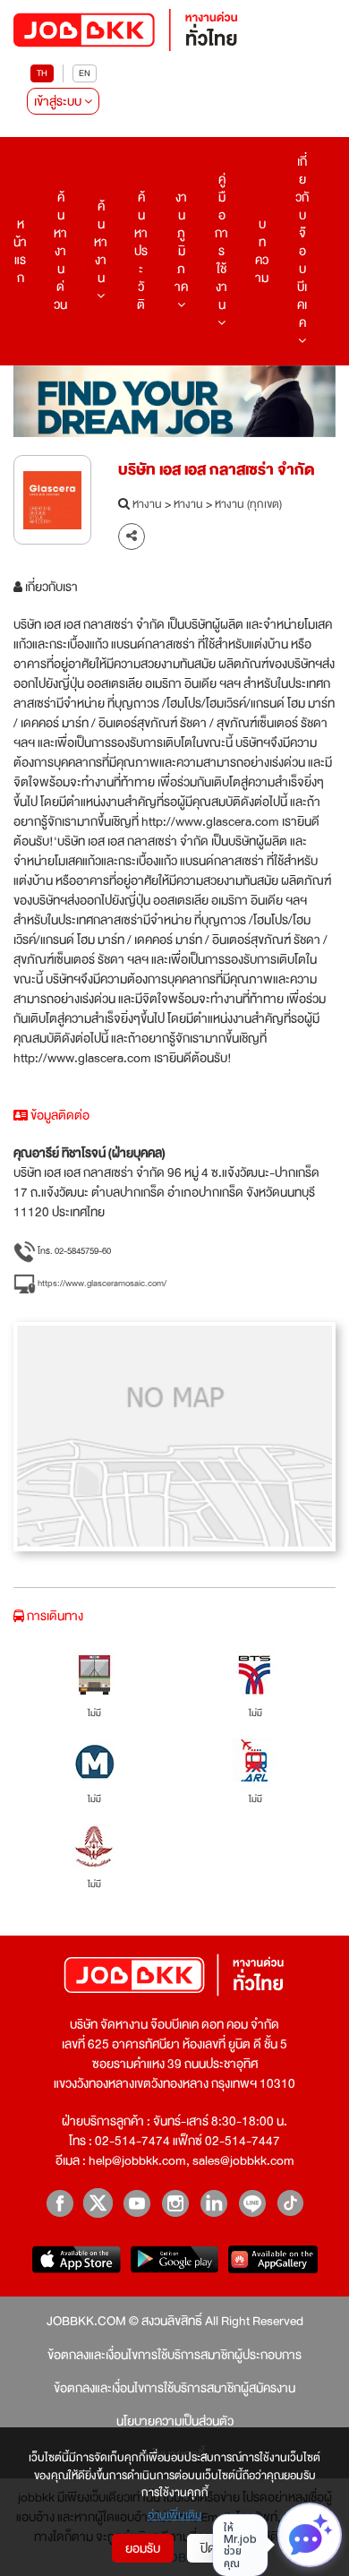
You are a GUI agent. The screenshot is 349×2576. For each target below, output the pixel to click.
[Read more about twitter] (98, 2203)
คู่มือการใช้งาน (221, 242)
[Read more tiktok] (290, 2203)
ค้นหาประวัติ (141, 251)
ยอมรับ (143, 2548)
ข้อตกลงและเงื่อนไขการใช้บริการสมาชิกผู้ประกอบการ (174, 2355)
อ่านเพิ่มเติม (175, 2516)
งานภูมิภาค (181, 242)
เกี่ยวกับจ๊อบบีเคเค (302, 242)
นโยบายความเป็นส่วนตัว (175, 2421)
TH (42, 73)
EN (85, 73)
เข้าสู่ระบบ (59, 101)
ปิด (208, 2548)
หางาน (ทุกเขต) (248, 505)
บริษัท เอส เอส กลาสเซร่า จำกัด (217, 470)
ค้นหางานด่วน (60, 251)
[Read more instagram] (175, 2203)
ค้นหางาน (101, 242)
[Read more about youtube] (136, 2203)
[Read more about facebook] (60, 2203)
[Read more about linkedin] (213, 2203)
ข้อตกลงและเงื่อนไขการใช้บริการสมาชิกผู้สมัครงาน (174, 2388)
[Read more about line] (252, 2203)
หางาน (147, 505)
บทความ (262, 251)
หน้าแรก (20, 251)
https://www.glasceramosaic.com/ (101, 1283)
